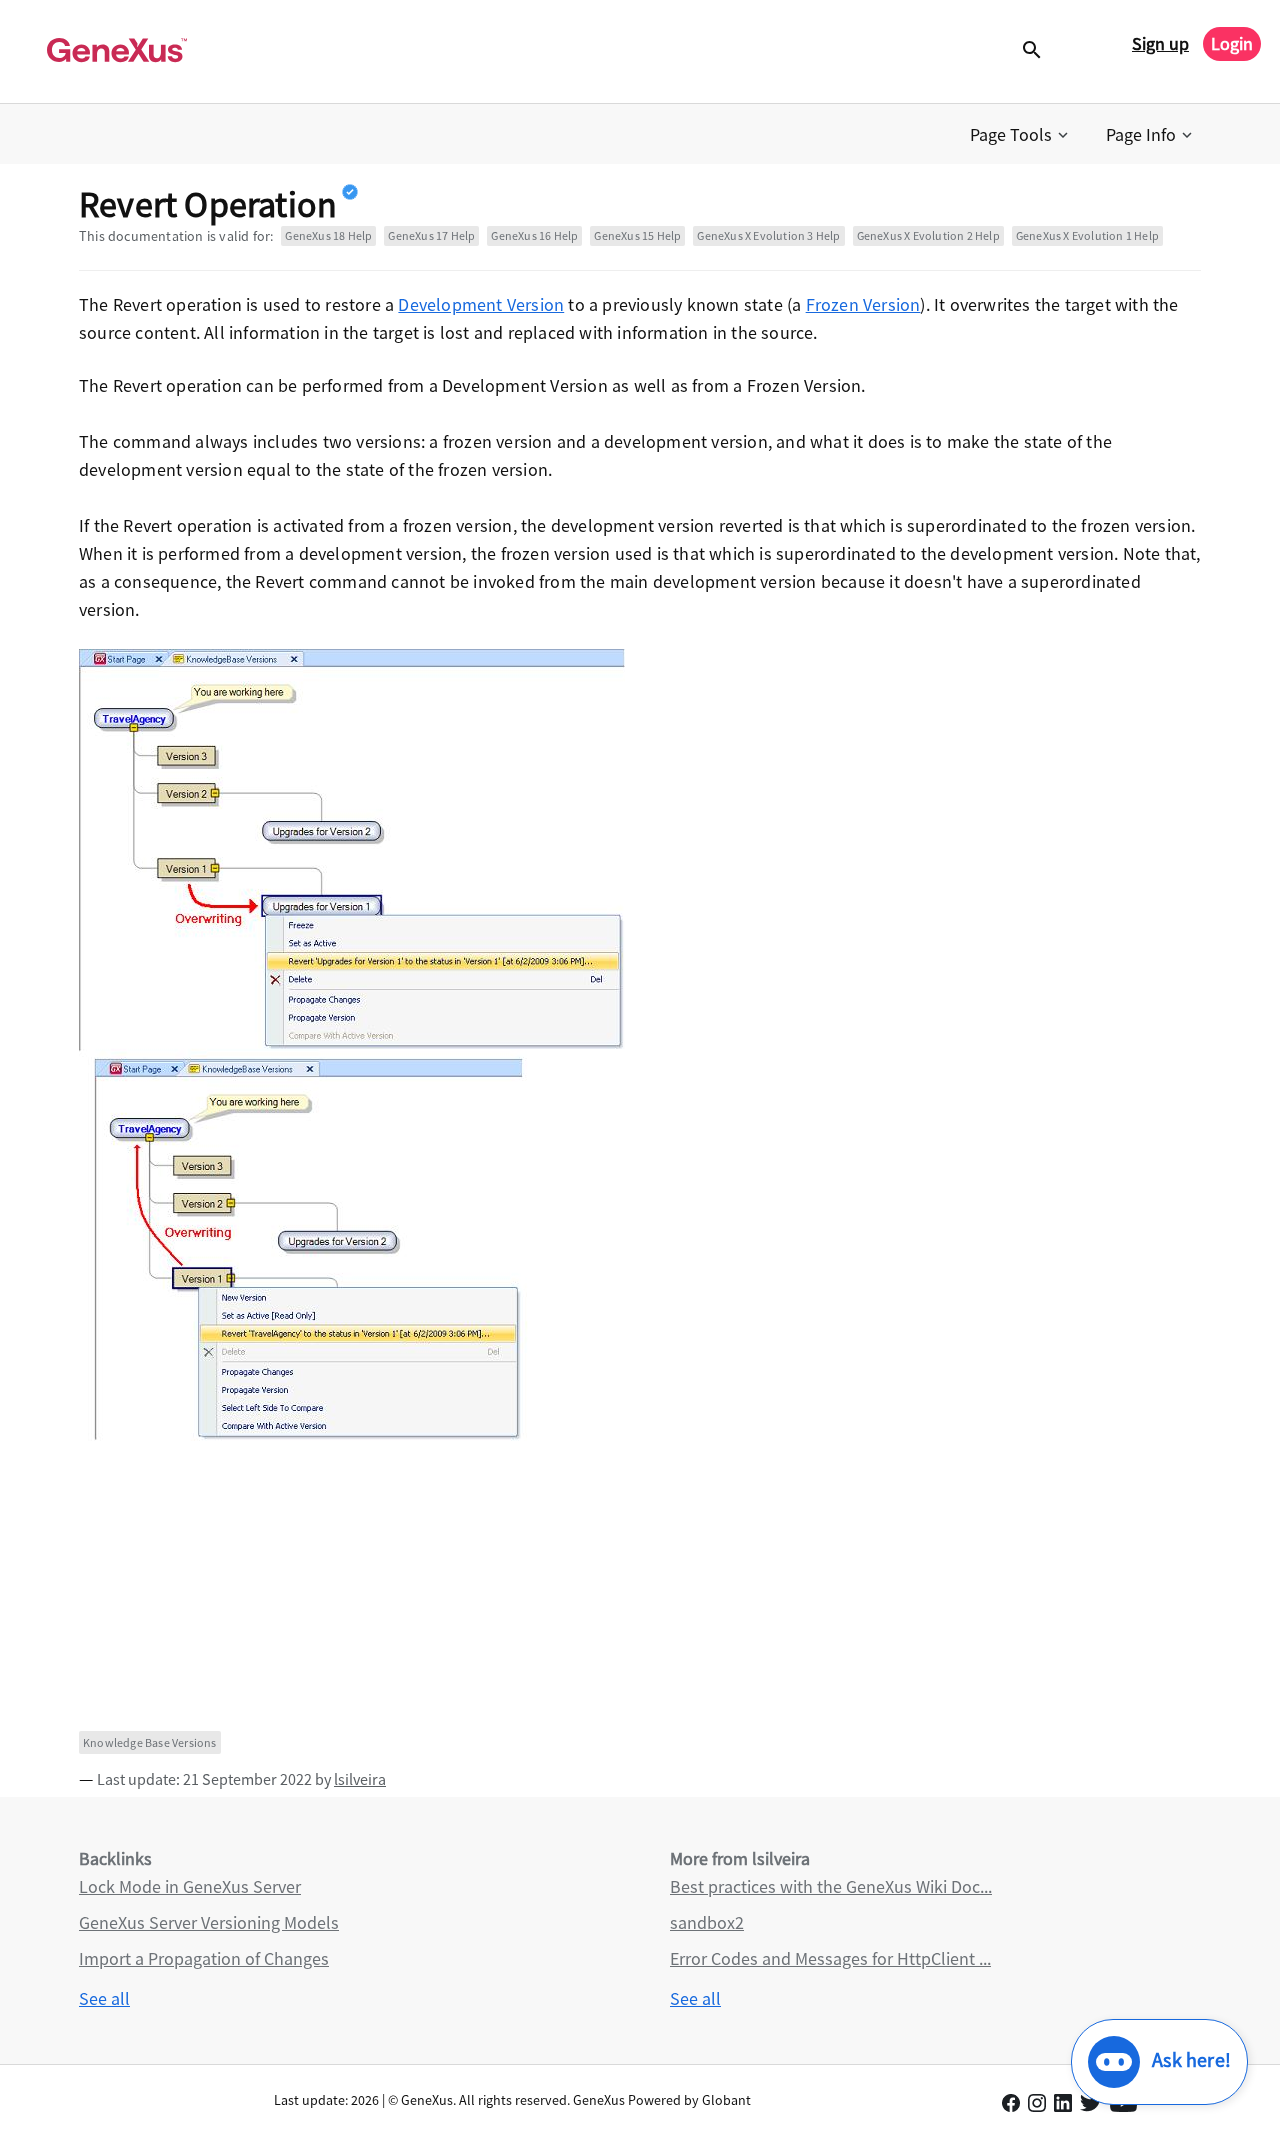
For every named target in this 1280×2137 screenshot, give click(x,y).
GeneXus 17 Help (431, 235)
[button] (1021, 135)
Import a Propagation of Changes (204, 1958)
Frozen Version (863, 304)
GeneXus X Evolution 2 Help (928, 235)
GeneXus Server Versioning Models (209, 1922)
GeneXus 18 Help (328, 235)
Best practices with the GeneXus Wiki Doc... (831, 1886)
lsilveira (360, 1779)
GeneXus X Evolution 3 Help (768, 235)
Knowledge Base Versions (150, 1742)
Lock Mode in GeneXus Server (190, 1886)
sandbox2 (707, 1922)
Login (1232, 43)
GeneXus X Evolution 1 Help (1087, 235)
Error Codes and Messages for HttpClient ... (830, 1958)
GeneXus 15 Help (637, 235)
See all (104, 1998)
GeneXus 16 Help (534, 235)
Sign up (1160, 43)
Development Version (481, 304)
